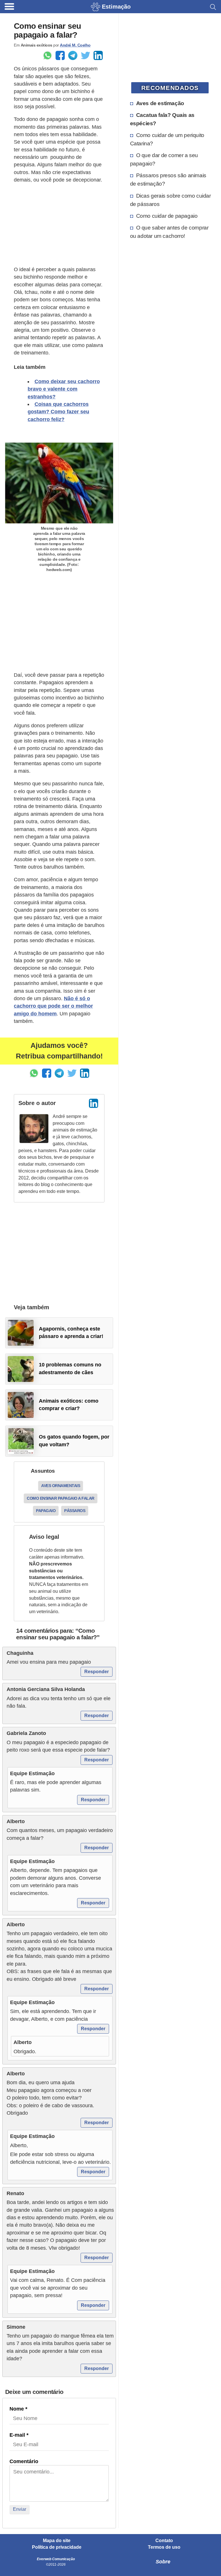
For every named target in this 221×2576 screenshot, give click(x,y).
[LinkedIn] (94, 1103)
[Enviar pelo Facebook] (60, 55)
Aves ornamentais (61, 1486)
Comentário (24, 2461)
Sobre (163, 2562)
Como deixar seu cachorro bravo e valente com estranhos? (64, 389)
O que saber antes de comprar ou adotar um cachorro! (169, 232)
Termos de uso (164, 2547)
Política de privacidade (57, 2547)
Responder (97, 1672)
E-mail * (19, 2435)
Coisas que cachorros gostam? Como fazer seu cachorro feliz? (58, 412)
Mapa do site (57, 2541)
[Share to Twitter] (85, 55)
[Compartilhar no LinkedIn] (98, 55)
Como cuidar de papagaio (167, 216)
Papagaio (46, 1511)
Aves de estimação (160, 103)
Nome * (18, 2409)
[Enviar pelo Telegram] (73, 55)
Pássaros (75, 1511)
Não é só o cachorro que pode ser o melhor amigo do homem (53, 1006)
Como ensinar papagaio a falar (61, 1498)
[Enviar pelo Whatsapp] (47, 55)
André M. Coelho (75, 45)
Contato (164, 2541)
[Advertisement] (59, 225)
